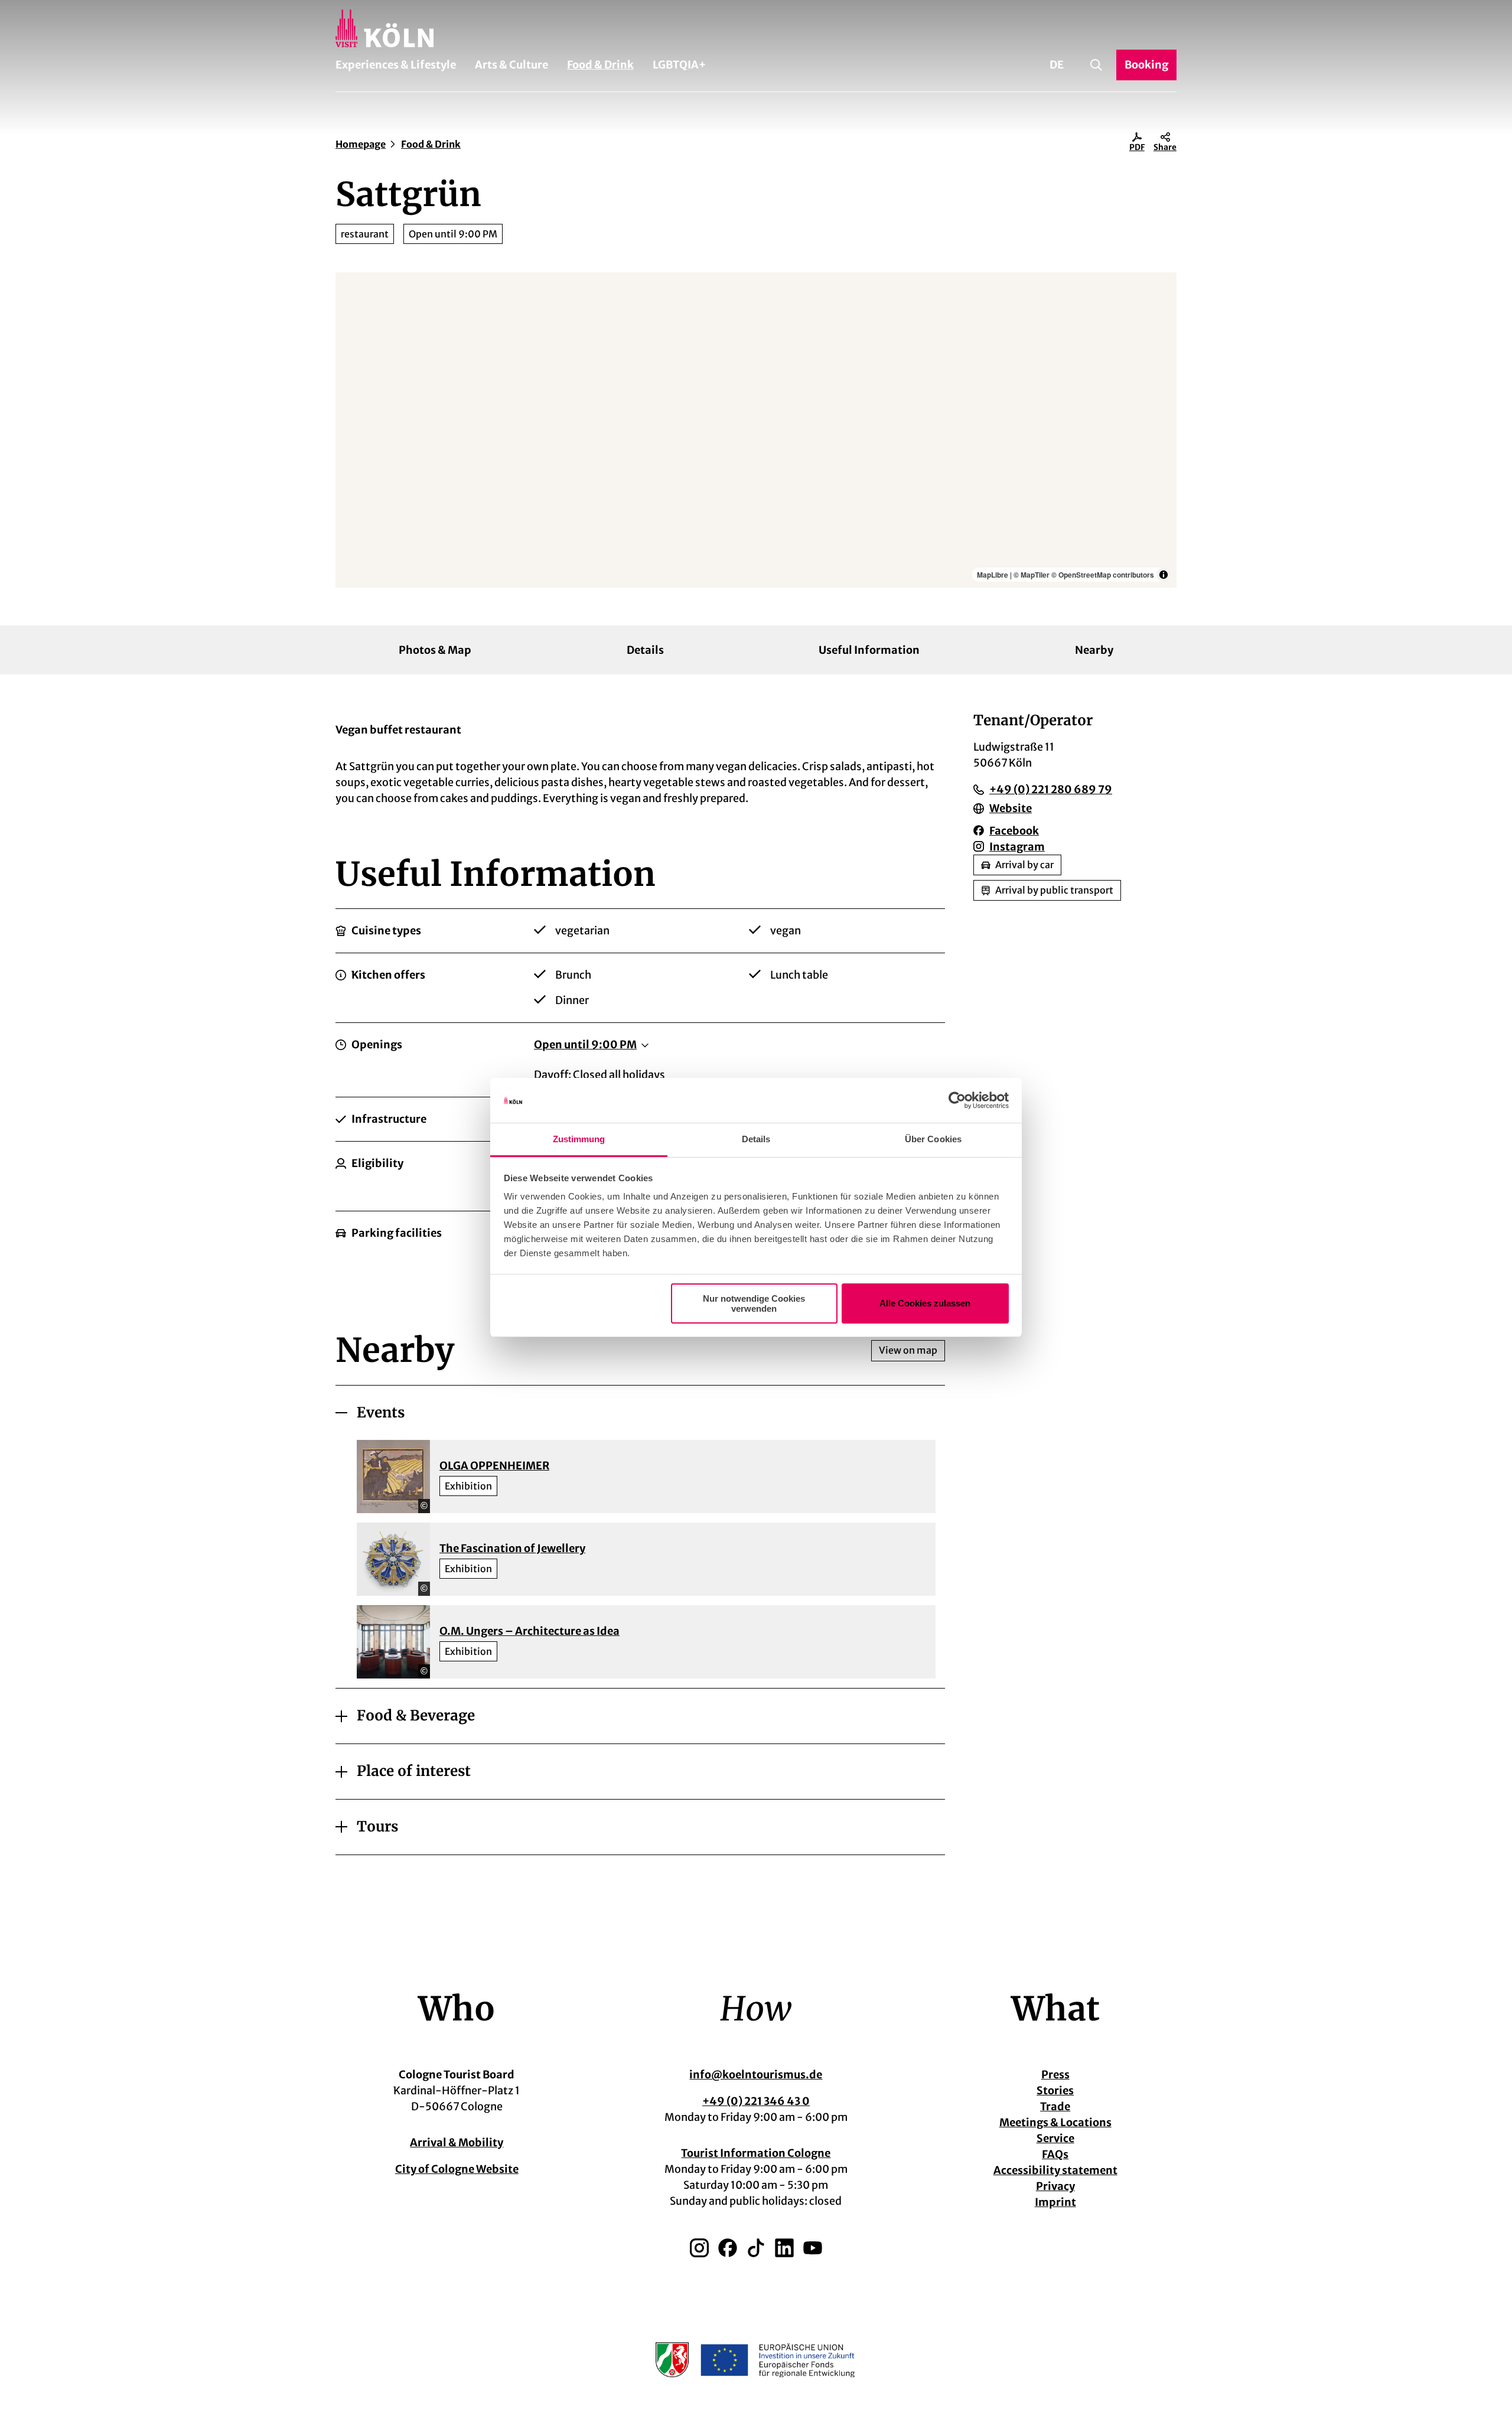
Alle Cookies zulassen (925, 1303)
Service (1055, 2138)
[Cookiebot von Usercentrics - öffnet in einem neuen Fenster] (957, 1100)
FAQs (1055, 2154)
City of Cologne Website (457, 2169)
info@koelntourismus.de (756, 2075)
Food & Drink (600, 65)
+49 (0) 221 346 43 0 (756, 2101)
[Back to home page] (756, 28)
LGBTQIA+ (679, 65)
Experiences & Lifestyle (396, 65)
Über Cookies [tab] (933, 1139)
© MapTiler (1032, 575)
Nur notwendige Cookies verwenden (754, 1303)
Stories (1055, 2090)
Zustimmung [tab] (579, 1139)
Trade (1055, 2106)
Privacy (1055, 2186)
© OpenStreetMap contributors (1103, 575)
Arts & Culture (511, 65)
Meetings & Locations (1055, 2122)
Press (1055, 2075)
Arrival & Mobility (457, 2142)
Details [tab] (756, 1139)
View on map (908, 1350)
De (1057, 65)
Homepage (361, 144)
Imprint (1055, 2202)
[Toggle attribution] (1164, 575)
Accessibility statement (1055, 2170)
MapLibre (993, 575)
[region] (756, 430)
